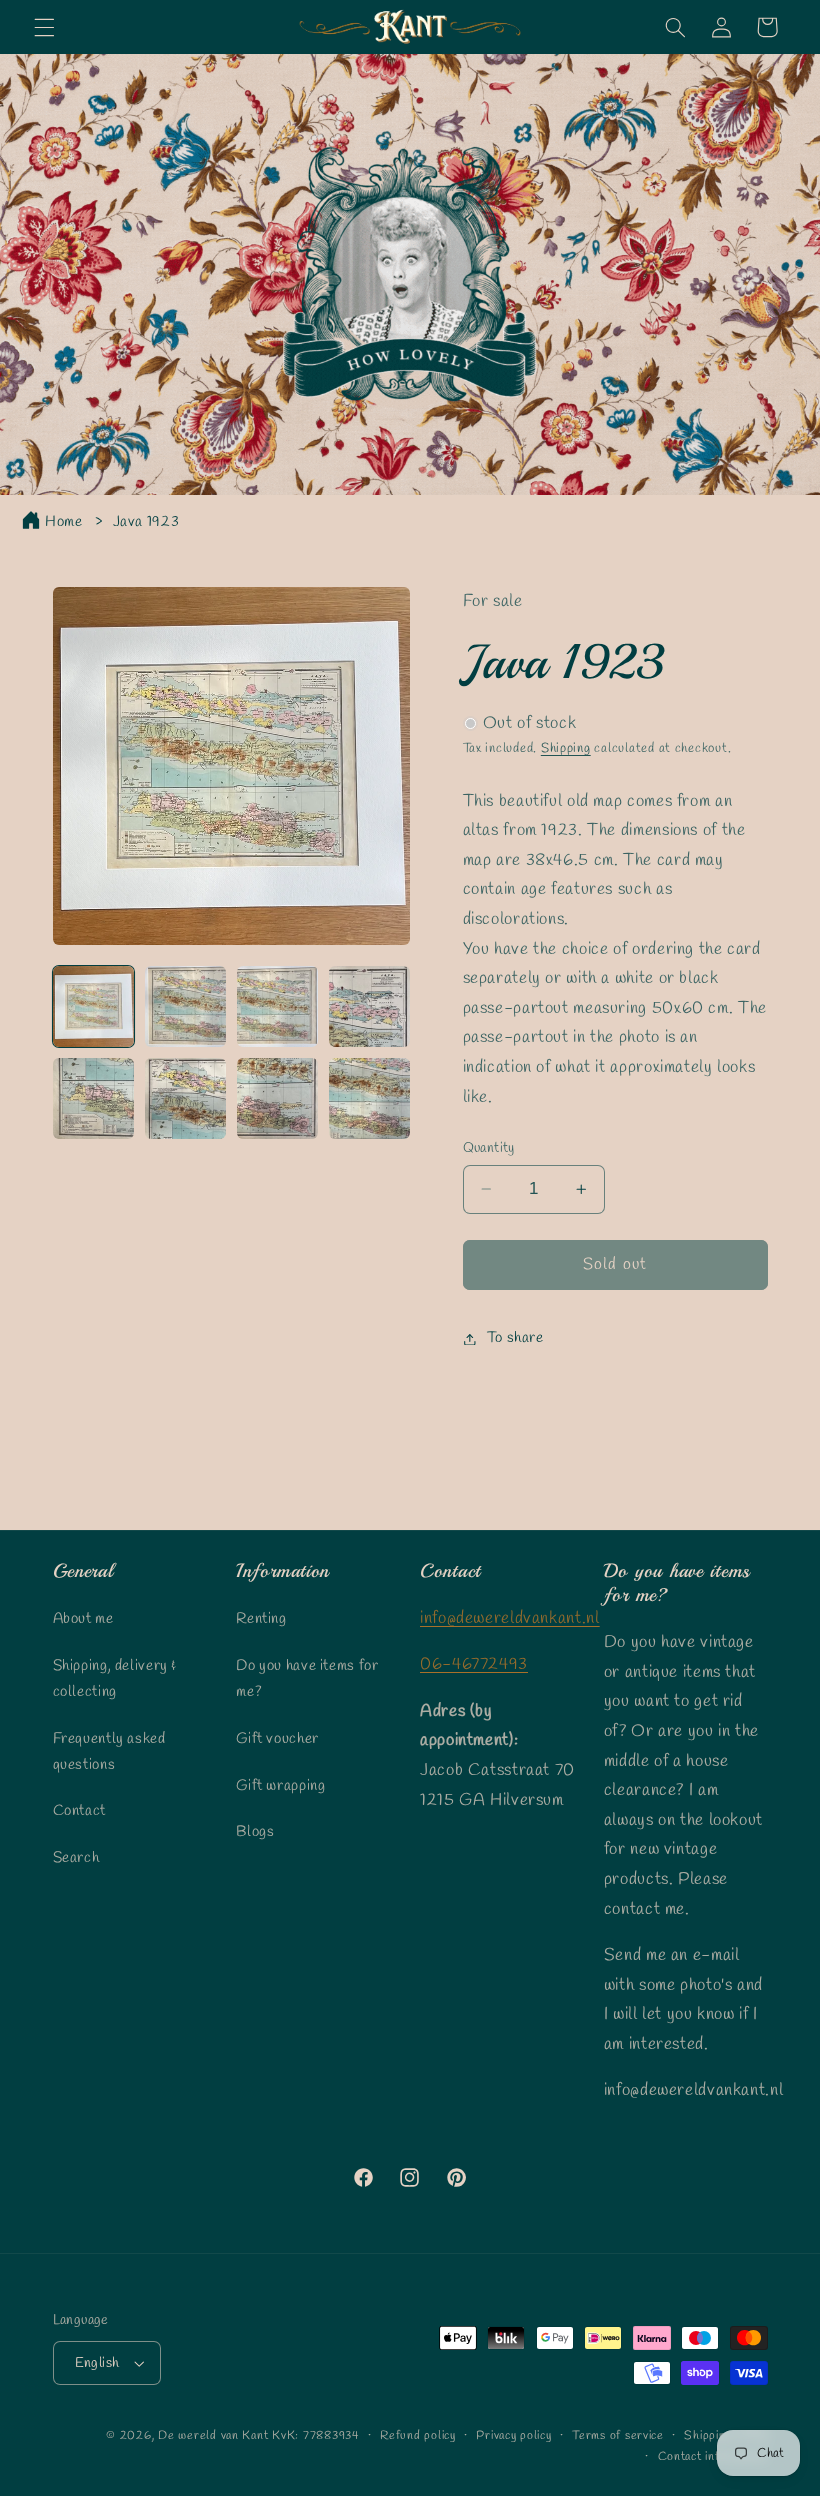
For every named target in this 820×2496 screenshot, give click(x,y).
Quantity (489, 1148)
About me (83, 1619)
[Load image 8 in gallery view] (370, 1099)
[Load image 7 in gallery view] (278, 1099)
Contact (79, 1811)
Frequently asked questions (109, 1752)
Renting (261, 1619)
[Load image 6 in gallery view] (186, 1099)
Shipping (566, 748)
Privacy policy (513, 2436)
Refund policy (418, 2436)
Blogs (255, 1832)
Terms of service (618, 2436)
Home (64, 522)
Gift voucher (277, 1739)
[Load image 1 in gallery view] (94, 1007)
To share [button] (515, 1338)
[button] (44, 27)
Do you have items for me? (307, 1679)
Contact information (713, 2457)
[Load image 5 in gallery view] (94, 1099)
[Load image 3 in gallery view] (278, 1007)
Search (76, 1858)
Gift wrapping (280, 1786)
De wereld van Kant (213, 2436)
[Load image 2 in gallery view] (186, 1007)
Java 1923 (146, 522)
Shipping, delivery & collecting (115, 1679)
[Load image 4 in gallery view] (370, 1007)
